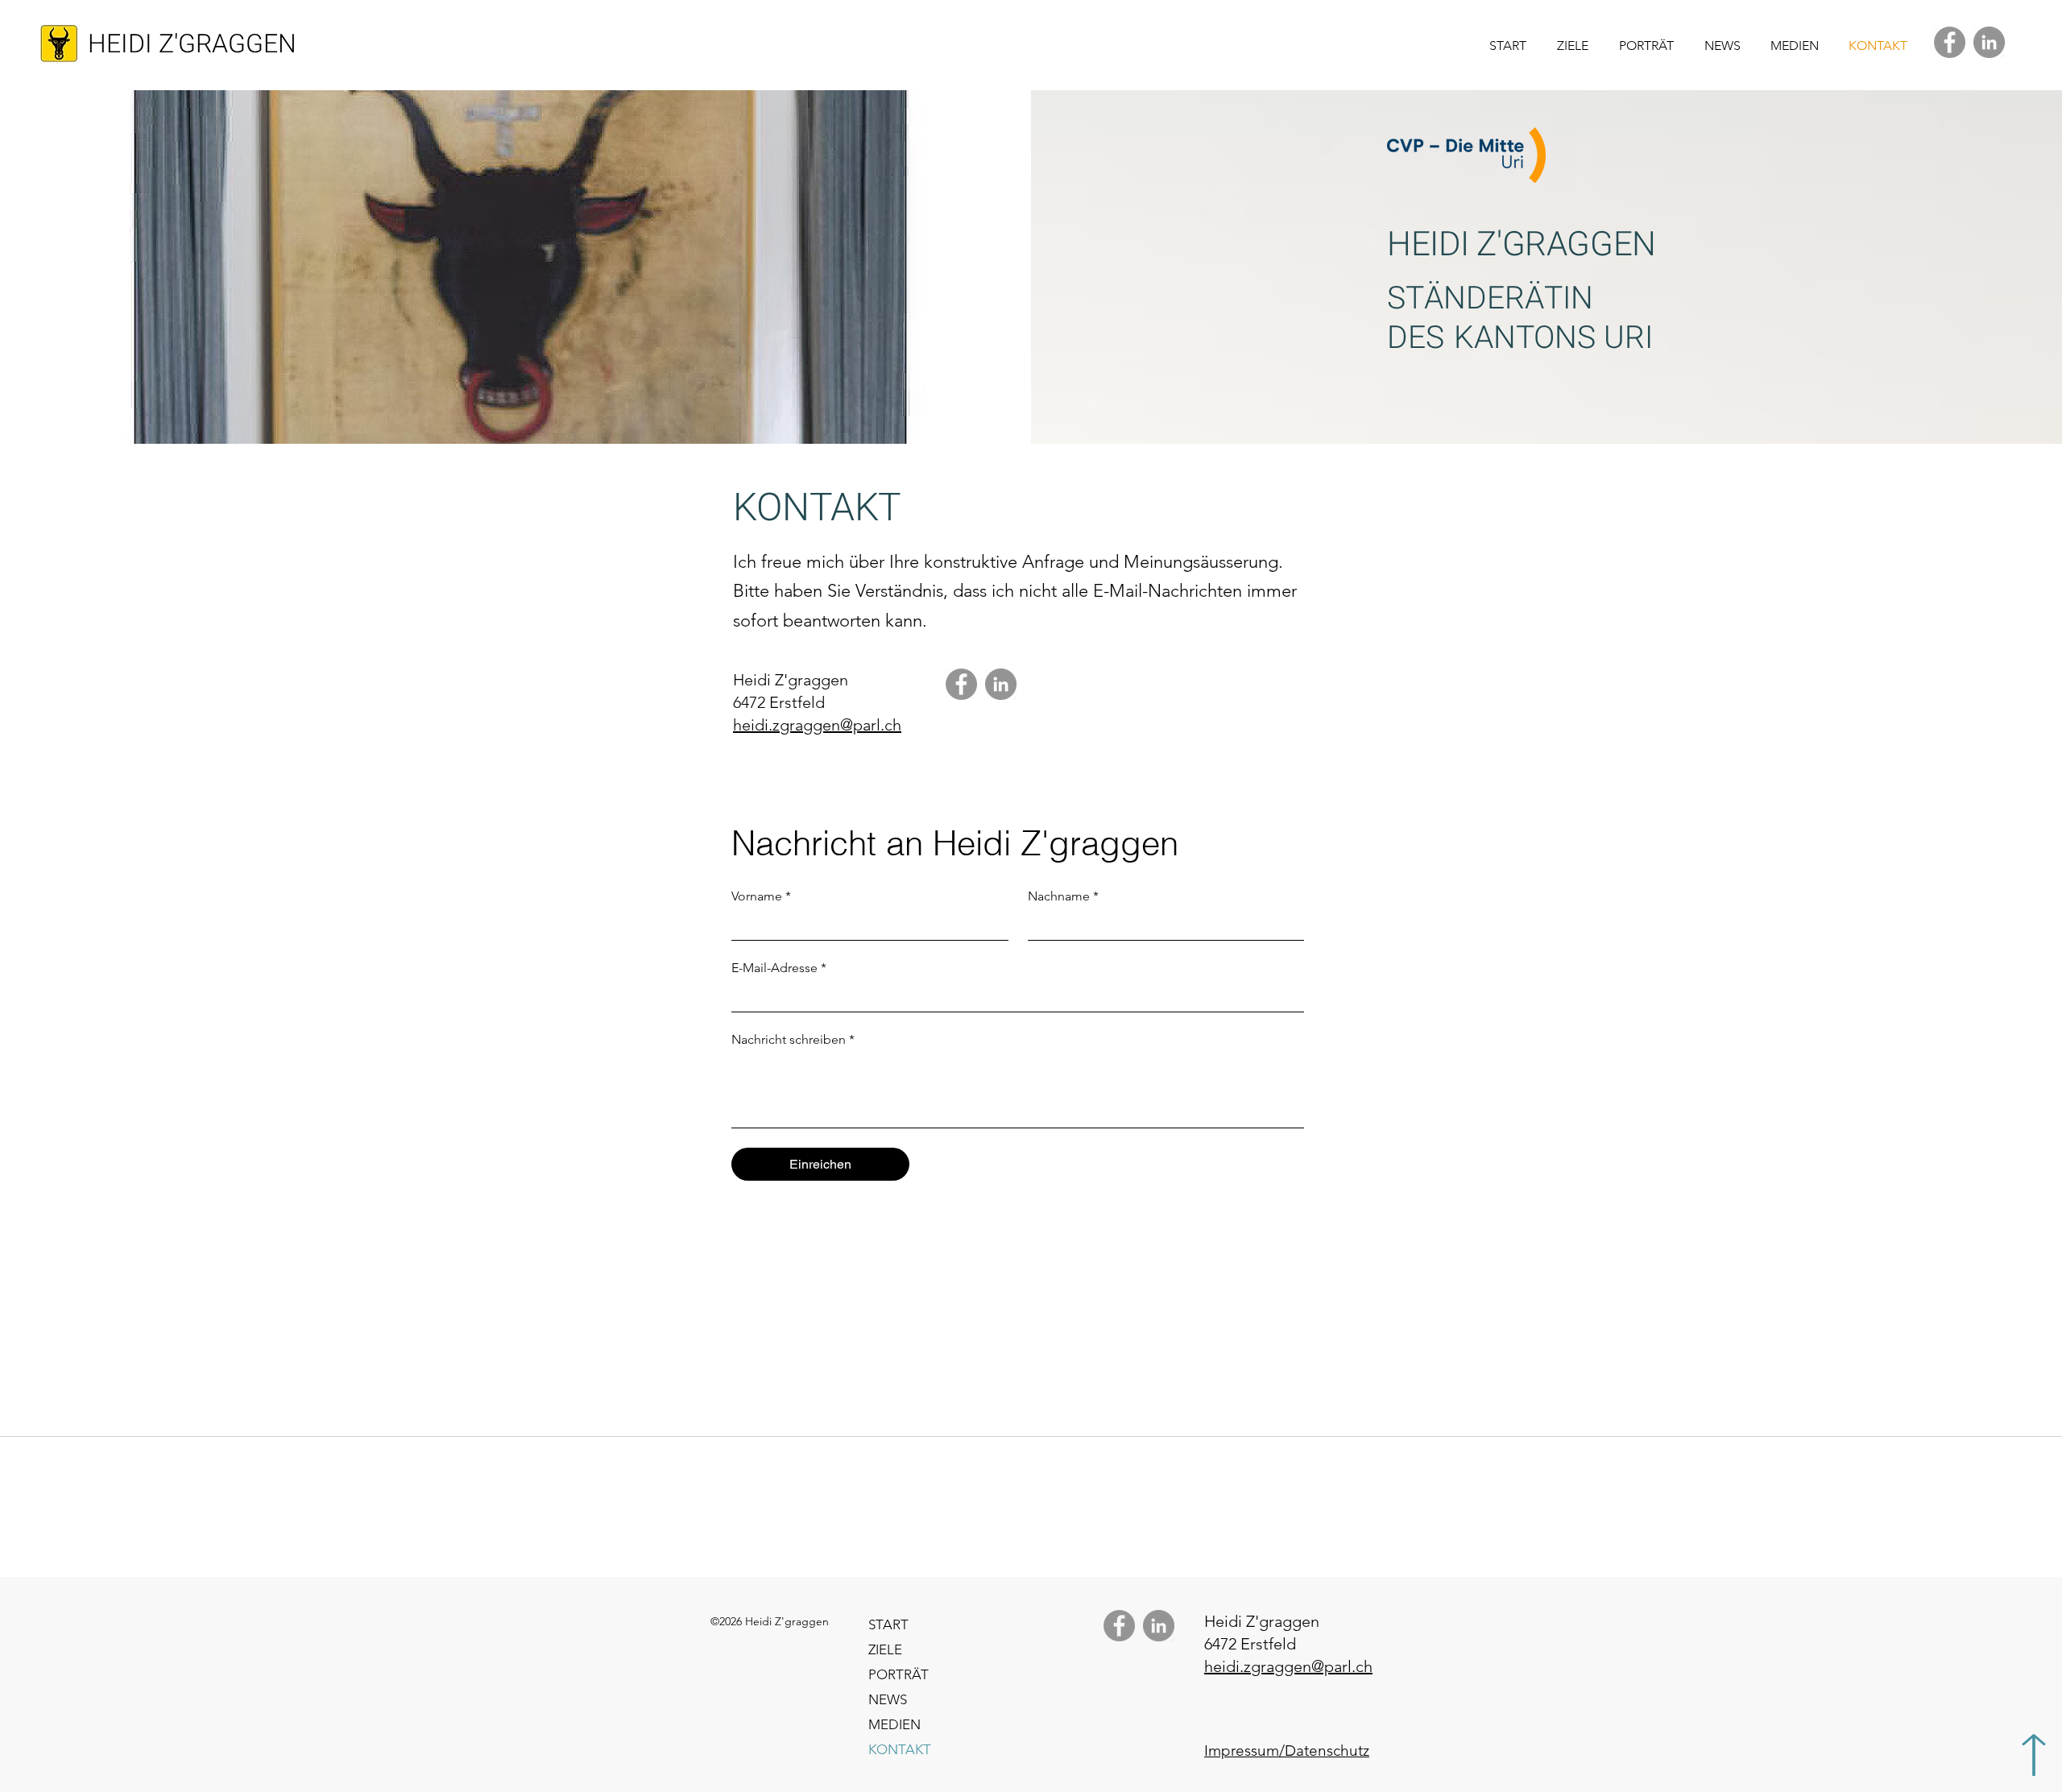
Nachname (1063, 896)
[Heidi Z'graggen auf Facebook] (1950, 42)
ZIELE (885, 1649)
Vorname (761, 896)
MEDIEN (894, 1724)
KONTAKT (900, 1749)
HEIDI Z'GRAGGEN (192, 44)
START (888, 1624)
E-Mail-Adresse (779, 968)
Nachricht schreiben (793, 1039)
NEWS (888, 1699)
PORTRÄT (899, 1674)
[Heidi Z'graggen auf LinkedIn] (1989, 42)
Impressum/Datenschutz (1287, 1751)
